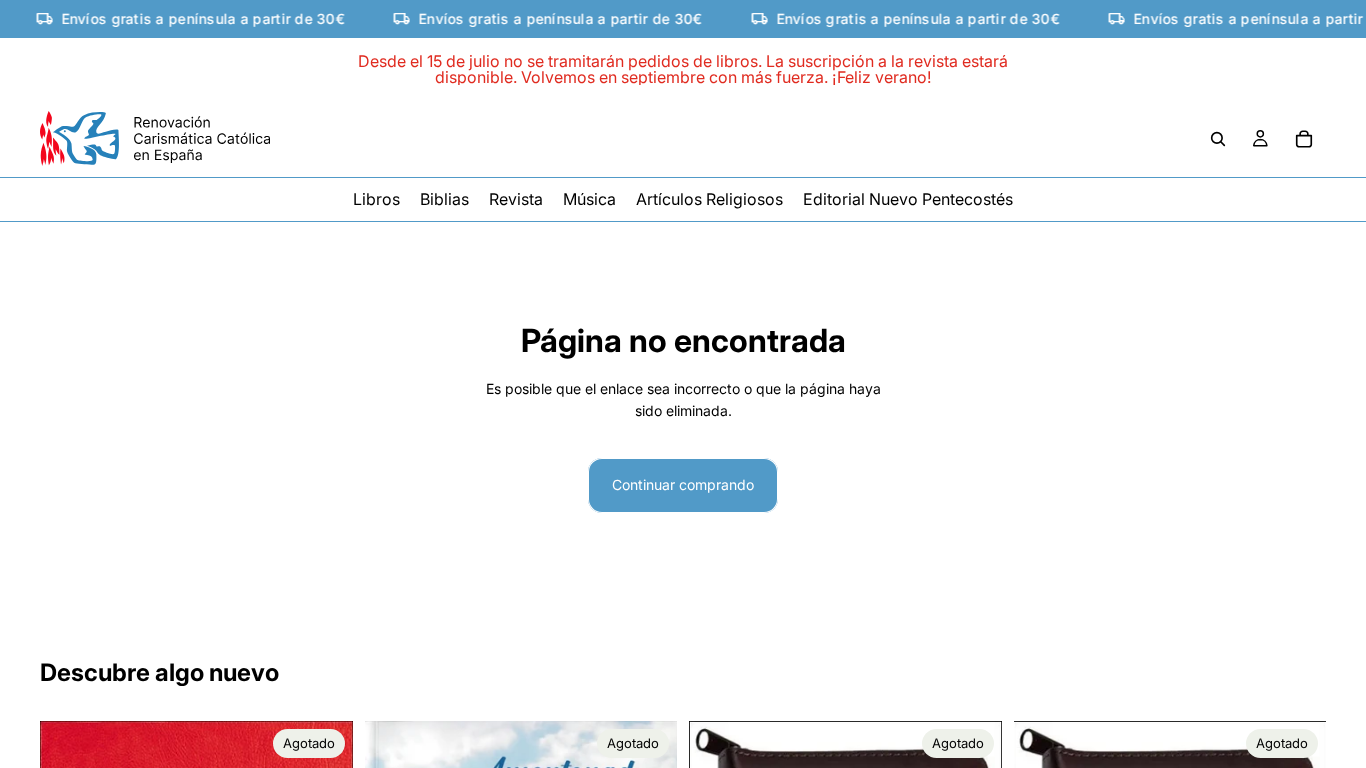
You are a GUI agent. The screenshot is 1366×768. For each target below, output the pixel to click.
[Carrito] (1304, 139)
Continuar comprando (683, 484)
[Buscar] (1218, 139)
